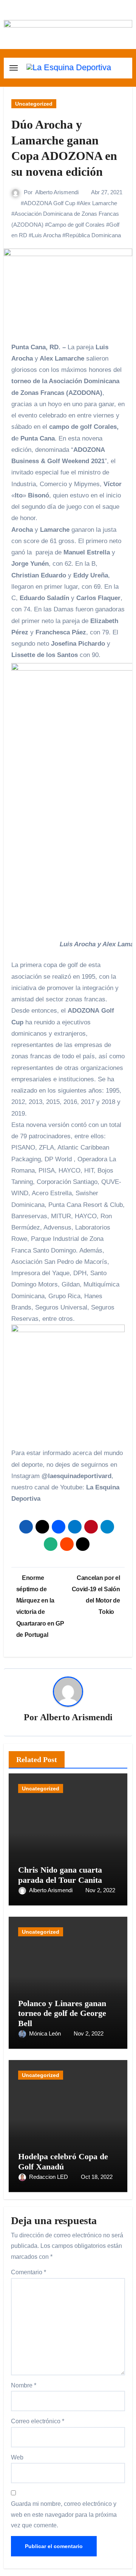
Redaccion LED (49, 2177)
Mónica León (46, 2033)
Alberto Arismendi (57, 192)
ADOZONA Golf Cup (49, 203)
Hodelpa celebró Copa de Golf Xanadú (63, 2161)
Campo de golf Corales (76, 225)
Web (17, 2457)
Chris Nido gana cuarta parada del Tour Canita (60, 1875)
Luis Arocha (46, 235)
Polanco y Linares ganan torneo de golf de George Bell (62, 2013)
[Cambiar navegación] (14, 68)
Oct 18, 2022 (97, 2177)
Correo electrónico (38, 2421)
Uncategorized (34, 104)
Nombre (24, 2385)
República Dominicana (93, 235)
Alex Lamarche (98, 203)
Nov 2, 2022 (100, 1890)
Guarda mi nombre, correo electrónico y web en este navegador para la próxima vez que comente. (64, 2515)
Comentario (29, 2272)
